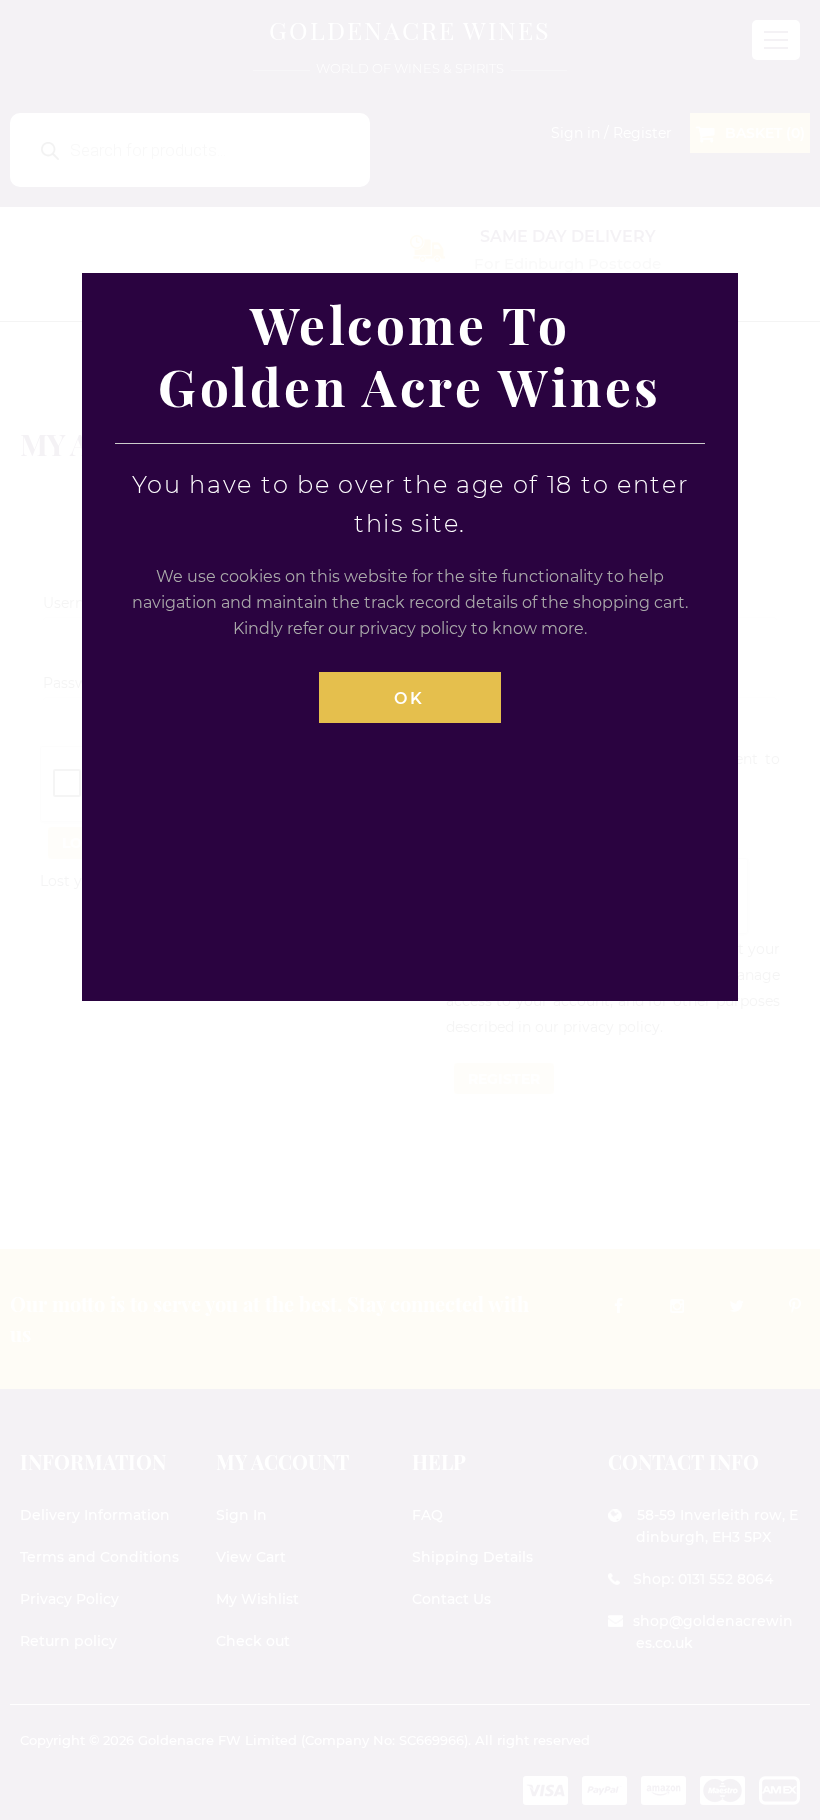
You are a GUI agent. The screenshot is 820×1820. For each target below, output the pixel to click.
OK (409, 698)
